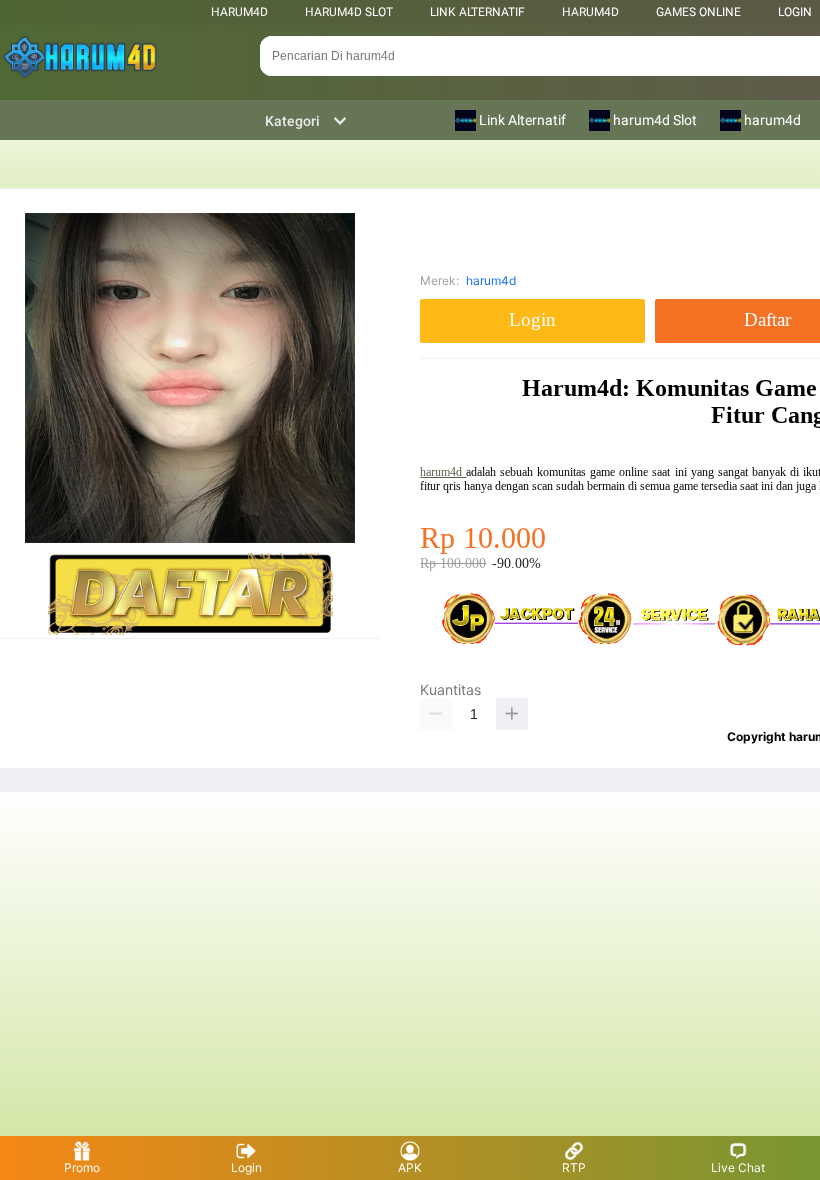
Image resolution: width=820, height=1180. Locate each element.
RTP (574, 1167)
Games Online (698, 12)
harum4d (239, 12)
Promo (82, 1167)
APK (410, 1167)
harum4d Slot (349, 12)
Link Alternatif (477, 12)
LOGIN (795, 12)
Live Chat (738, 1167)
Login (246, 1167)
